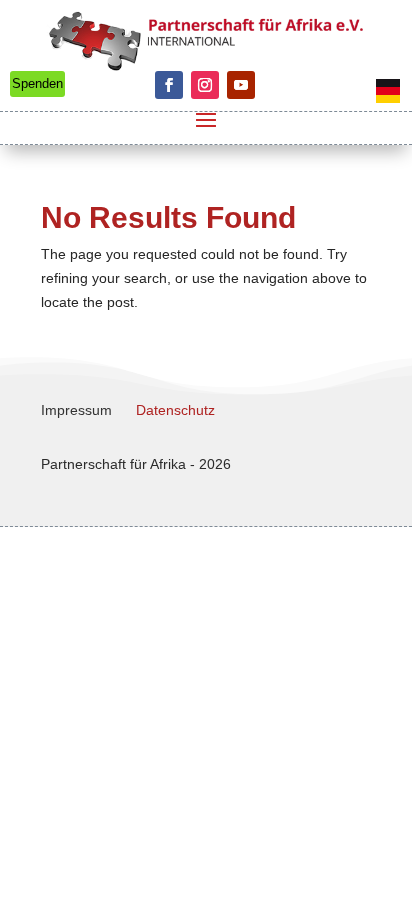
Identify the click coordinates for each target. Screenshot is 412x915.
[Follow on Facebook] (169, 85)
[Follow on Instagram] (205, 85)
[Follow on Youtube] (241, 85)
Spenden (37, 83)
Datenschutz (175, 410)
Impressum (76, 410)
